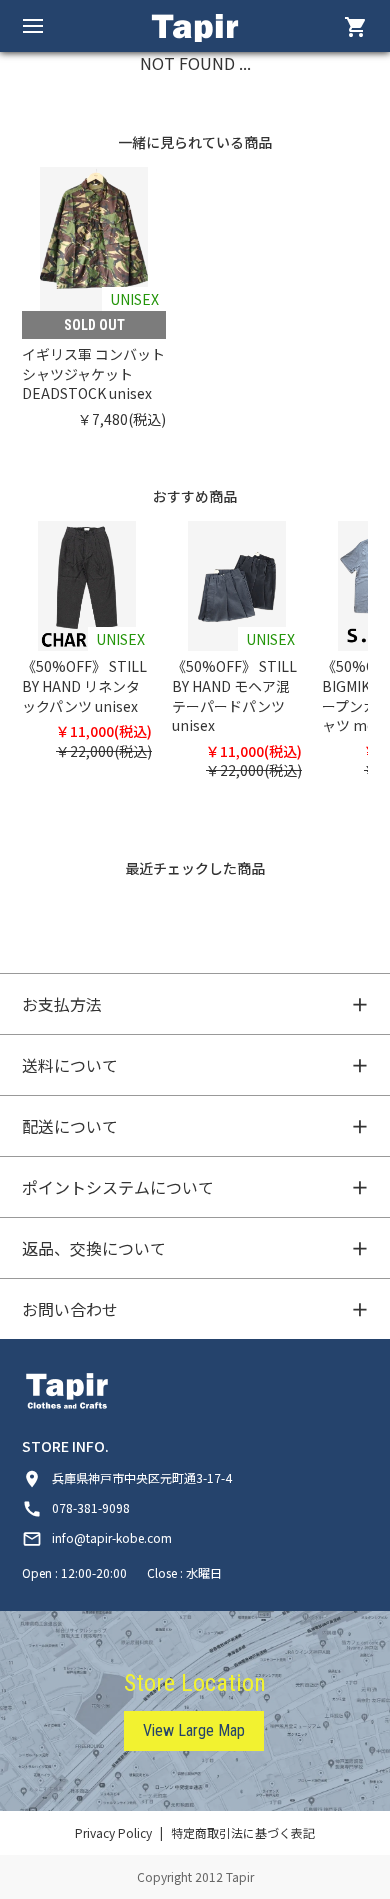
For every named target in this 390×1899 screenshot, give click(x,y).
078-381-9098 (76, 1507)
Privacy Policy (113, 1832)
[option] (104, 298)
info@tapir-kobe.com (97, 1537)
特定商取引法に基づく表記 (243, 1832)
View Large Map (194, 1730)
